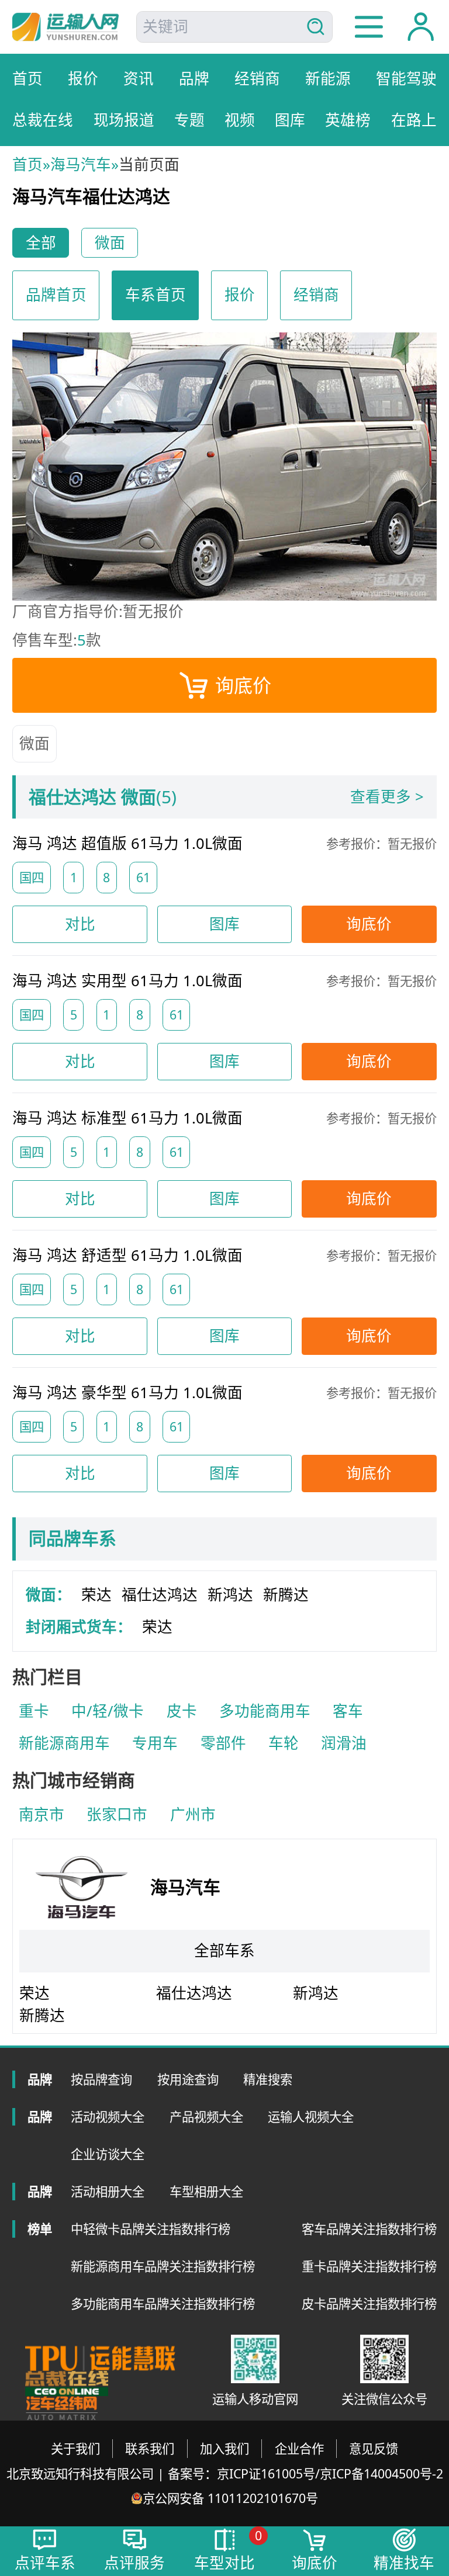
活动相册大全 (108, 2191)
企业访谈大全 (108, 2154)
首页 (27, 164)
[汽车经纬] (61, 2409)
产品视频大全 (206, 2116)
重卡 (34, 1711)
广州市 (193, 1814)
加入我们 (224, 2448)
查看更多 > (387, 797)
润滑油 (344, 1743)
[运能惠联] (100, 2358)
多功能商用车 (265, 1711)
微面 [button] (110, 243)
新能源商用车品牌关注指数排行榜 (163, 2266)
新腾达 (286, 1595)
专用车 (155, 1743)
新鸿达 (230, 1595)
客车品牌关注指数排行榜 (369, 2229)
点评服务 (134, 2563)
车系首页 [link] (156, 295)
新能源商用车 (64, 1743)
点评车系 (45, 2563)
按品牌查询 (101, 2079)
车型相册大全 (206, 2191)
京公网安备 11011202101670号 (230, 2498)
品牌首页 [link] (56, 295)
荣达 (96, 1595)
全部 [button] (41, 243)
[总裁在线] (67, 2383)
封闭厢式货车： (79, 1627)
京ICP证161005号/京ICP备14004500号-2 (330, 2473)
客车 (348, 1711)
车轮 (284, 1743)
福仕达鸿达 (160, 1595)
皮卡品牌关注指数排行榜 (369, 2303)
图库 (224, 924)
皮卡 (182, 1711)
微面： (49, 1595)
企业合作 (299, 2448)
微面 (34, 743)
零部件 (223, 1743)
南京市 (42, 1814)
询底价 (243, 685)
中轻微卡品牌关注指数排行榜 (151, 2229)
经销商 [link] (316, 295)
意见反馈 (374, 2448)
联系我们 (150, 2448)
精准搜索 (268, 2079)
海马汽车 (81, 164)
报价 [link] (240, 295)
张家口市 (117, 1814)
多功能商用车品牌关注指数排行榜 (163, 2303)
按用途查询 (188, 2079)
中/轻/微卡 (108, 1711)
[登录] (421, 27)
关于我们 (75, 2448)
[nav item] (369, 27)
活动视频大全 (108, 2116)
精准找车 (404, 2563)
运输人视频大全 (311, 2116)
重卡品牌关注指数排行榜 (369, 2266)
